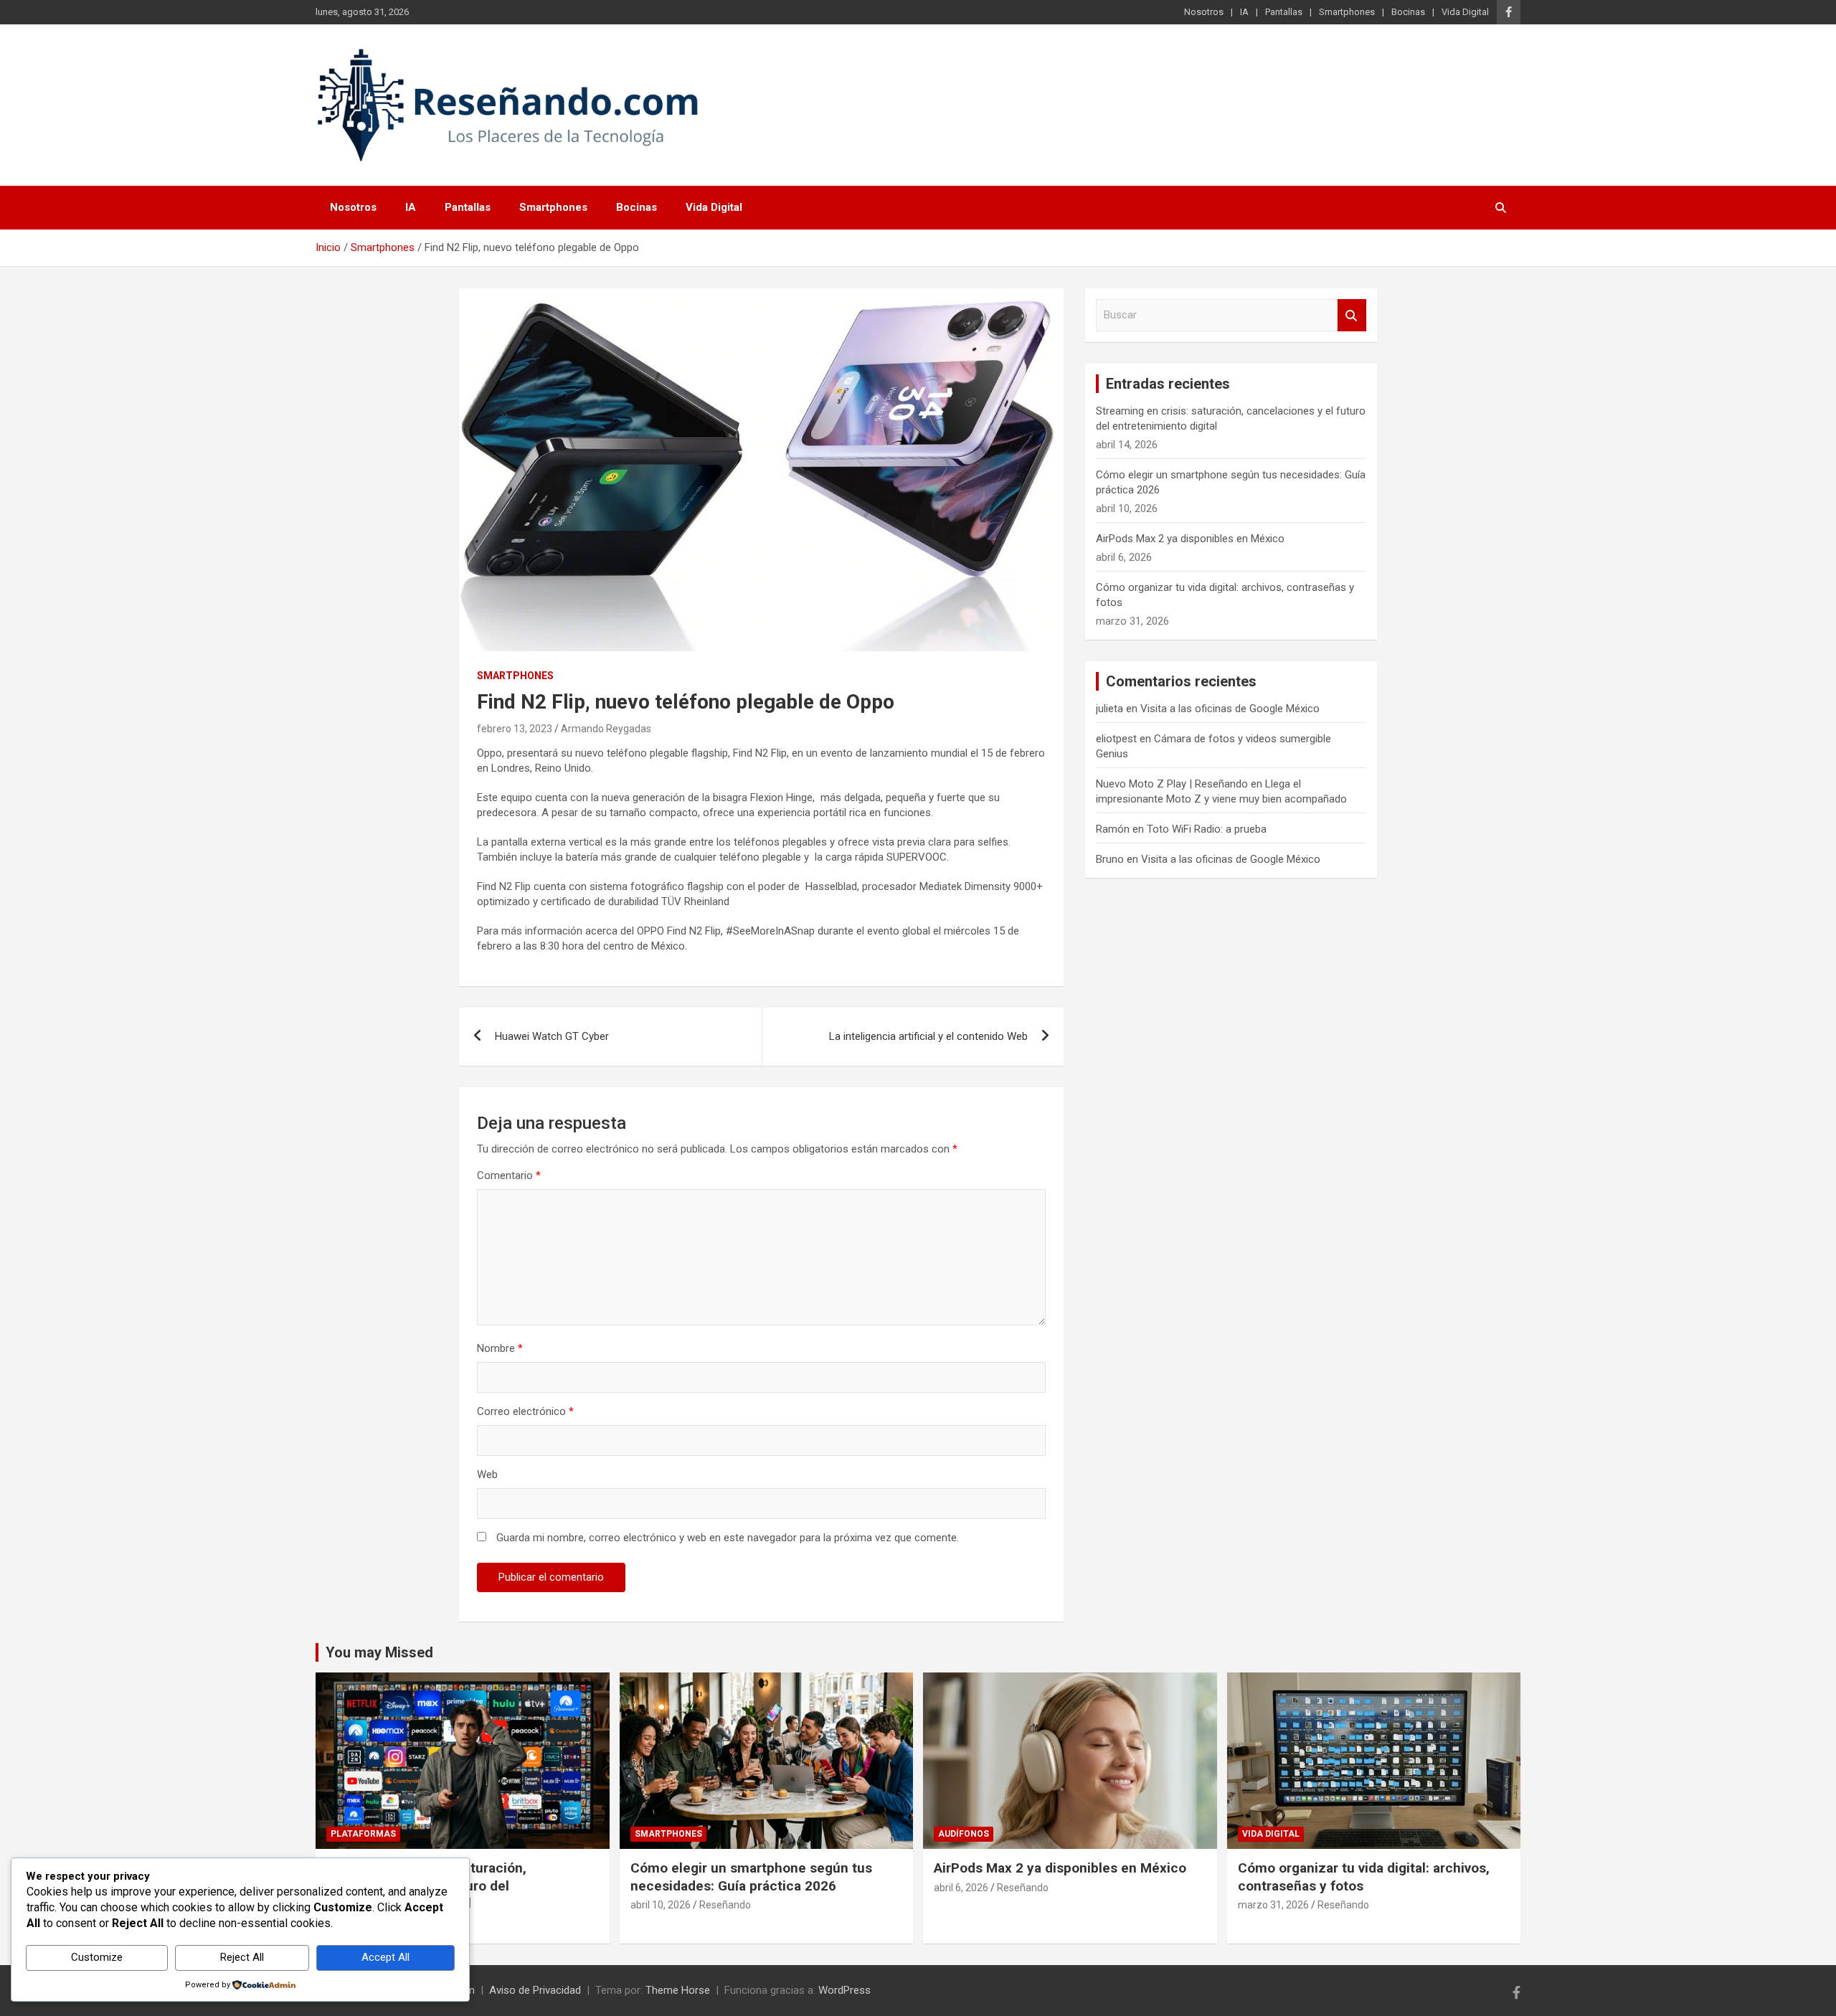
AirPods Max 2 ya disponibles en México (1190, 539)
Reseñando (725, 1905)
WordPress (844, 1990)
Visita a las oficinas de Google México (1230, 709)
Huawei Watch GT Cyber (552, 1036)
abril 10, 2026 (661, 1905)
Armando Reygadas (606, 729)
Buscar (1352, 315)
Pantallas (1284, 12)
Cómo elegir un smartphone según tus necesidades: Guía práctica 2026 (751, 1877)
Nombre (500, 1348)
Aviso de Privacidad (535, 1990)
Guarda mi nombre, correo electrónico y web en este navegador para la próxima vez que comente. (728, 1538)
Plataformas (363, 1834)
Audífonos (964, 1834)
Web (487, 1475)
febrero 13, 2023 (515, 729)
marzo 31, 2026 (1273, 1905)
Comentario (509, 1175)
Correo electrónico (525, 1411)
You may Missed (379, 1652)
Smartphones (1347, 12)
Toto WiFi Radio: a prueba (1207, 829)
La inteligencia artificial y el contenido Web (928, 1036)
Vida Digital (1465, 12)
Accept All (385, 1957)
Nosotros (1204, 12)
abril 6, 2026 (961, 1888)
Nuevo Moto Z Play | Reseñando (1172, 784)
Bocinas (1408, 12)
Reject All (242, 1957)
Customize (97, 1957)
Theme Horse (678, 1990)
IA (1244, 12)
